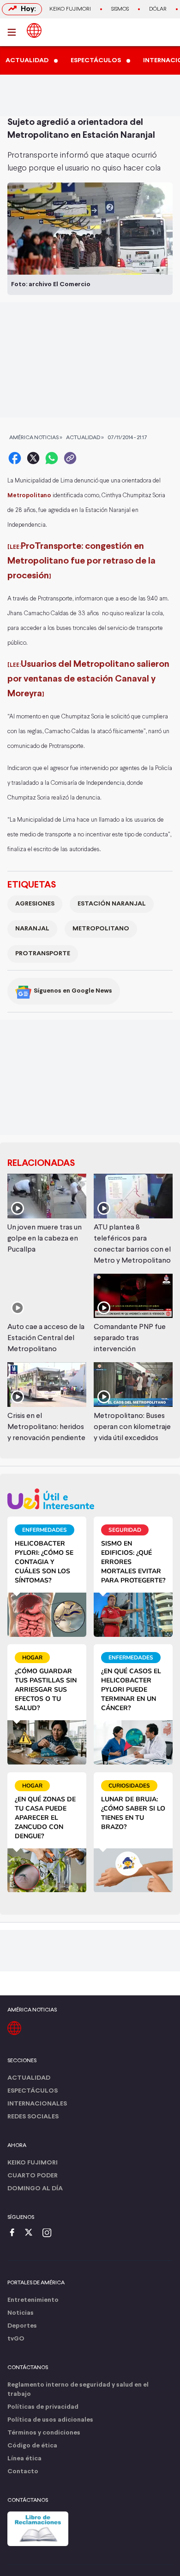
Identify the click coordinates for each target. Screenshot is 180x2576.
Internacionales (37, 2104)
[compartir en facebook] (15, 458)
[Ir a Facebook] (14, 2233)
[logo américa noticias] (34, 30)
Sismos (120, 9)
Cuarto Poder (33, 2176)
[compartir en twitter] (33, 458)
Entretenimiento (33, 2300)
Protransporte (43, 954)
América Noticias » (36, 438)
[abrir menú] (14, 32)
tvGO (16, 2339)
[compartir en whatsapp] (52, 458)
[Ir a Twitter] (32, 2233)
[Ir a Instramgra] (49, 2233)
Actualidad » (85, 438)
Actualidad (29, 2078)
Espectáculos (33, 2091)
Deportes (22, 2326)
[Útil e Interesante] (90, 1499)
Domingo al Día (35, 2189)
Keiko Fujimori (70, 9)
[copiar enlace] (70, 458)
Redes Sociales (33, 2117)
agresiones (35, 904)
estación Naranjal (112, 904)
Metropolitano (101, 929)
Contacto (23, 2472)
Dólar (158, 9)
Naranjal (32, 929)
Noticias (21, 2313)
